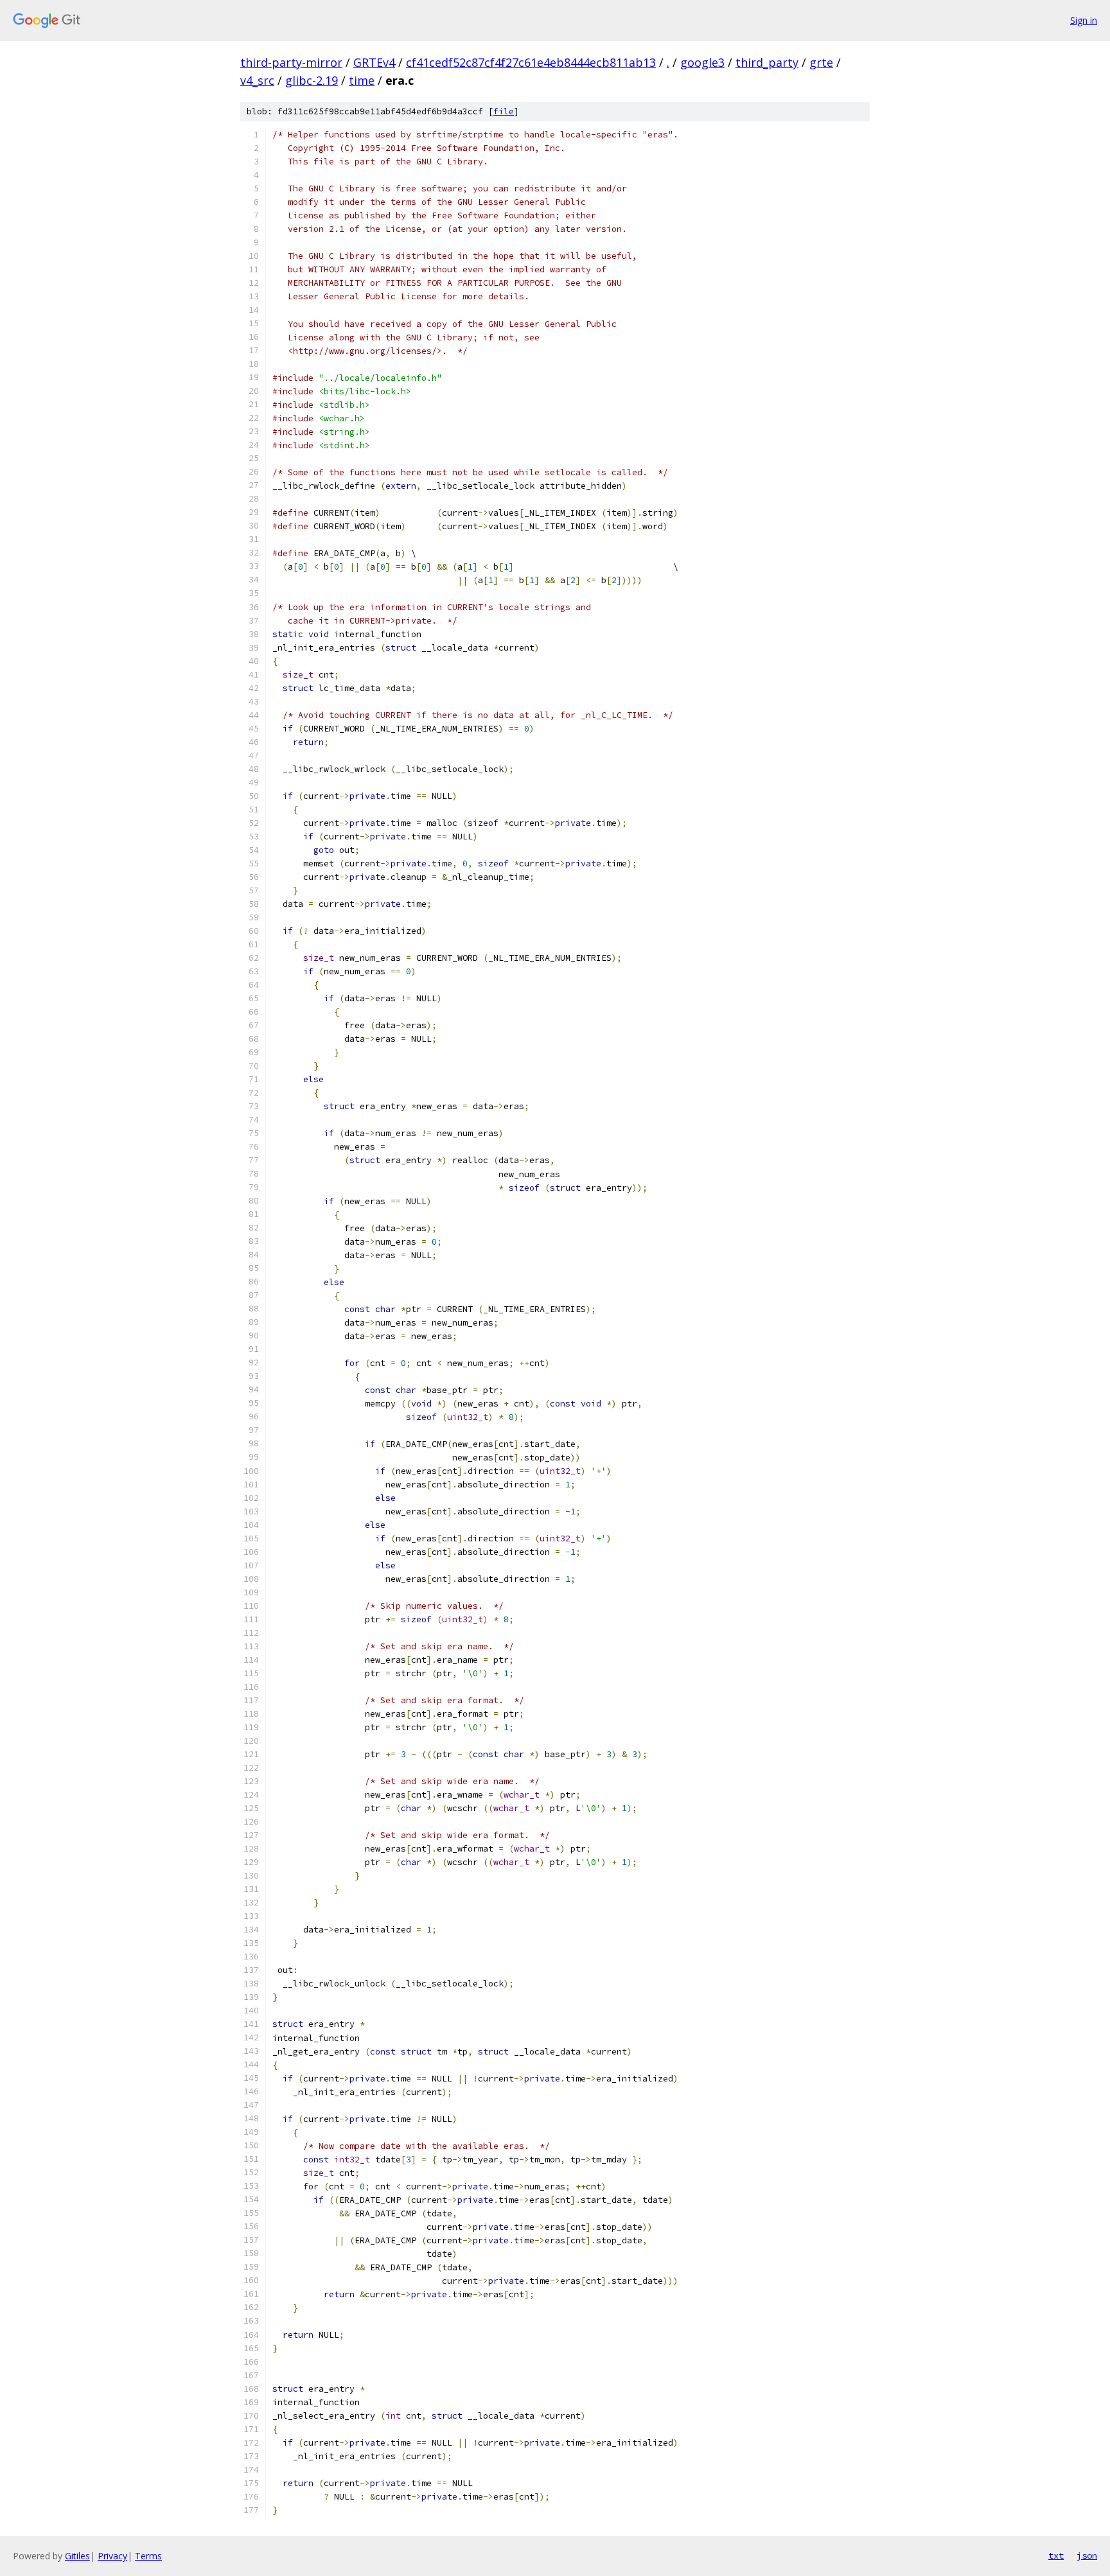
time (362, 80)
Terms (148, 2556)
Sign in (1084, 20)
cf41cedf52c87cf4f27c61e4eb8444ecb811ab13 (531, 62)
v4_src (257, 80)
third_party (767, 62)
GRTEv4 (374, 62)
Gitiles (77, 2556)
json (1087, 2555)
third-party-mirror (291, 62)
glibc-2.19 (312, 80)
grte (821, 62)
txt (1056, 2555)
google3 (702, 62)
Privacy (112, 2556)
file (504, 111)
